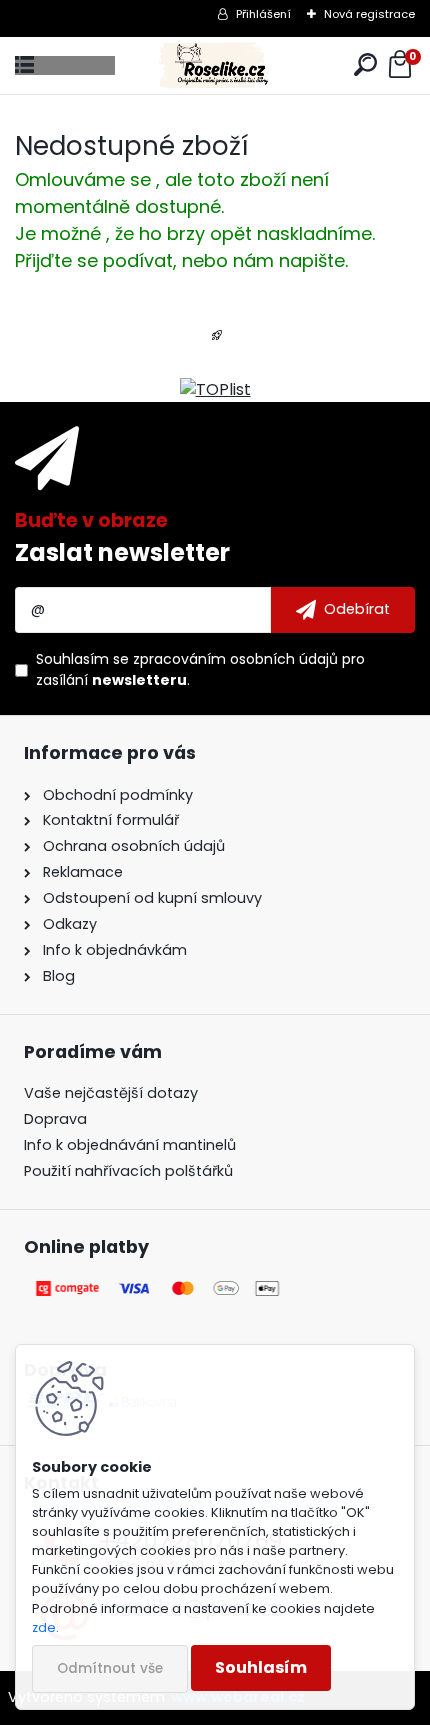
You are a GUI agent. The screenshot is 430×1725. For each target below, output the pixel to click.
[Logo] (215, 65)
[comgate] (159, 1288)
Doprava (55, 1119)
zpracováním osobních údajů (235, 659)
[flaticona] (217, 341)
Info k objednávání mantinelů (130, 1145)
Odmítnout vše (110, 1668)
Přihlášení (263, 14)
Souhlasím (261, 1667)
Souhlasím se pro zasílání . (200, 669)
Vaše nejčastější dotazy (111, 1093)
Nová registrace (369, 14)
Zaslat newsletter (122, 552)
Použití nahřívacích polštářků (128, 1171)
